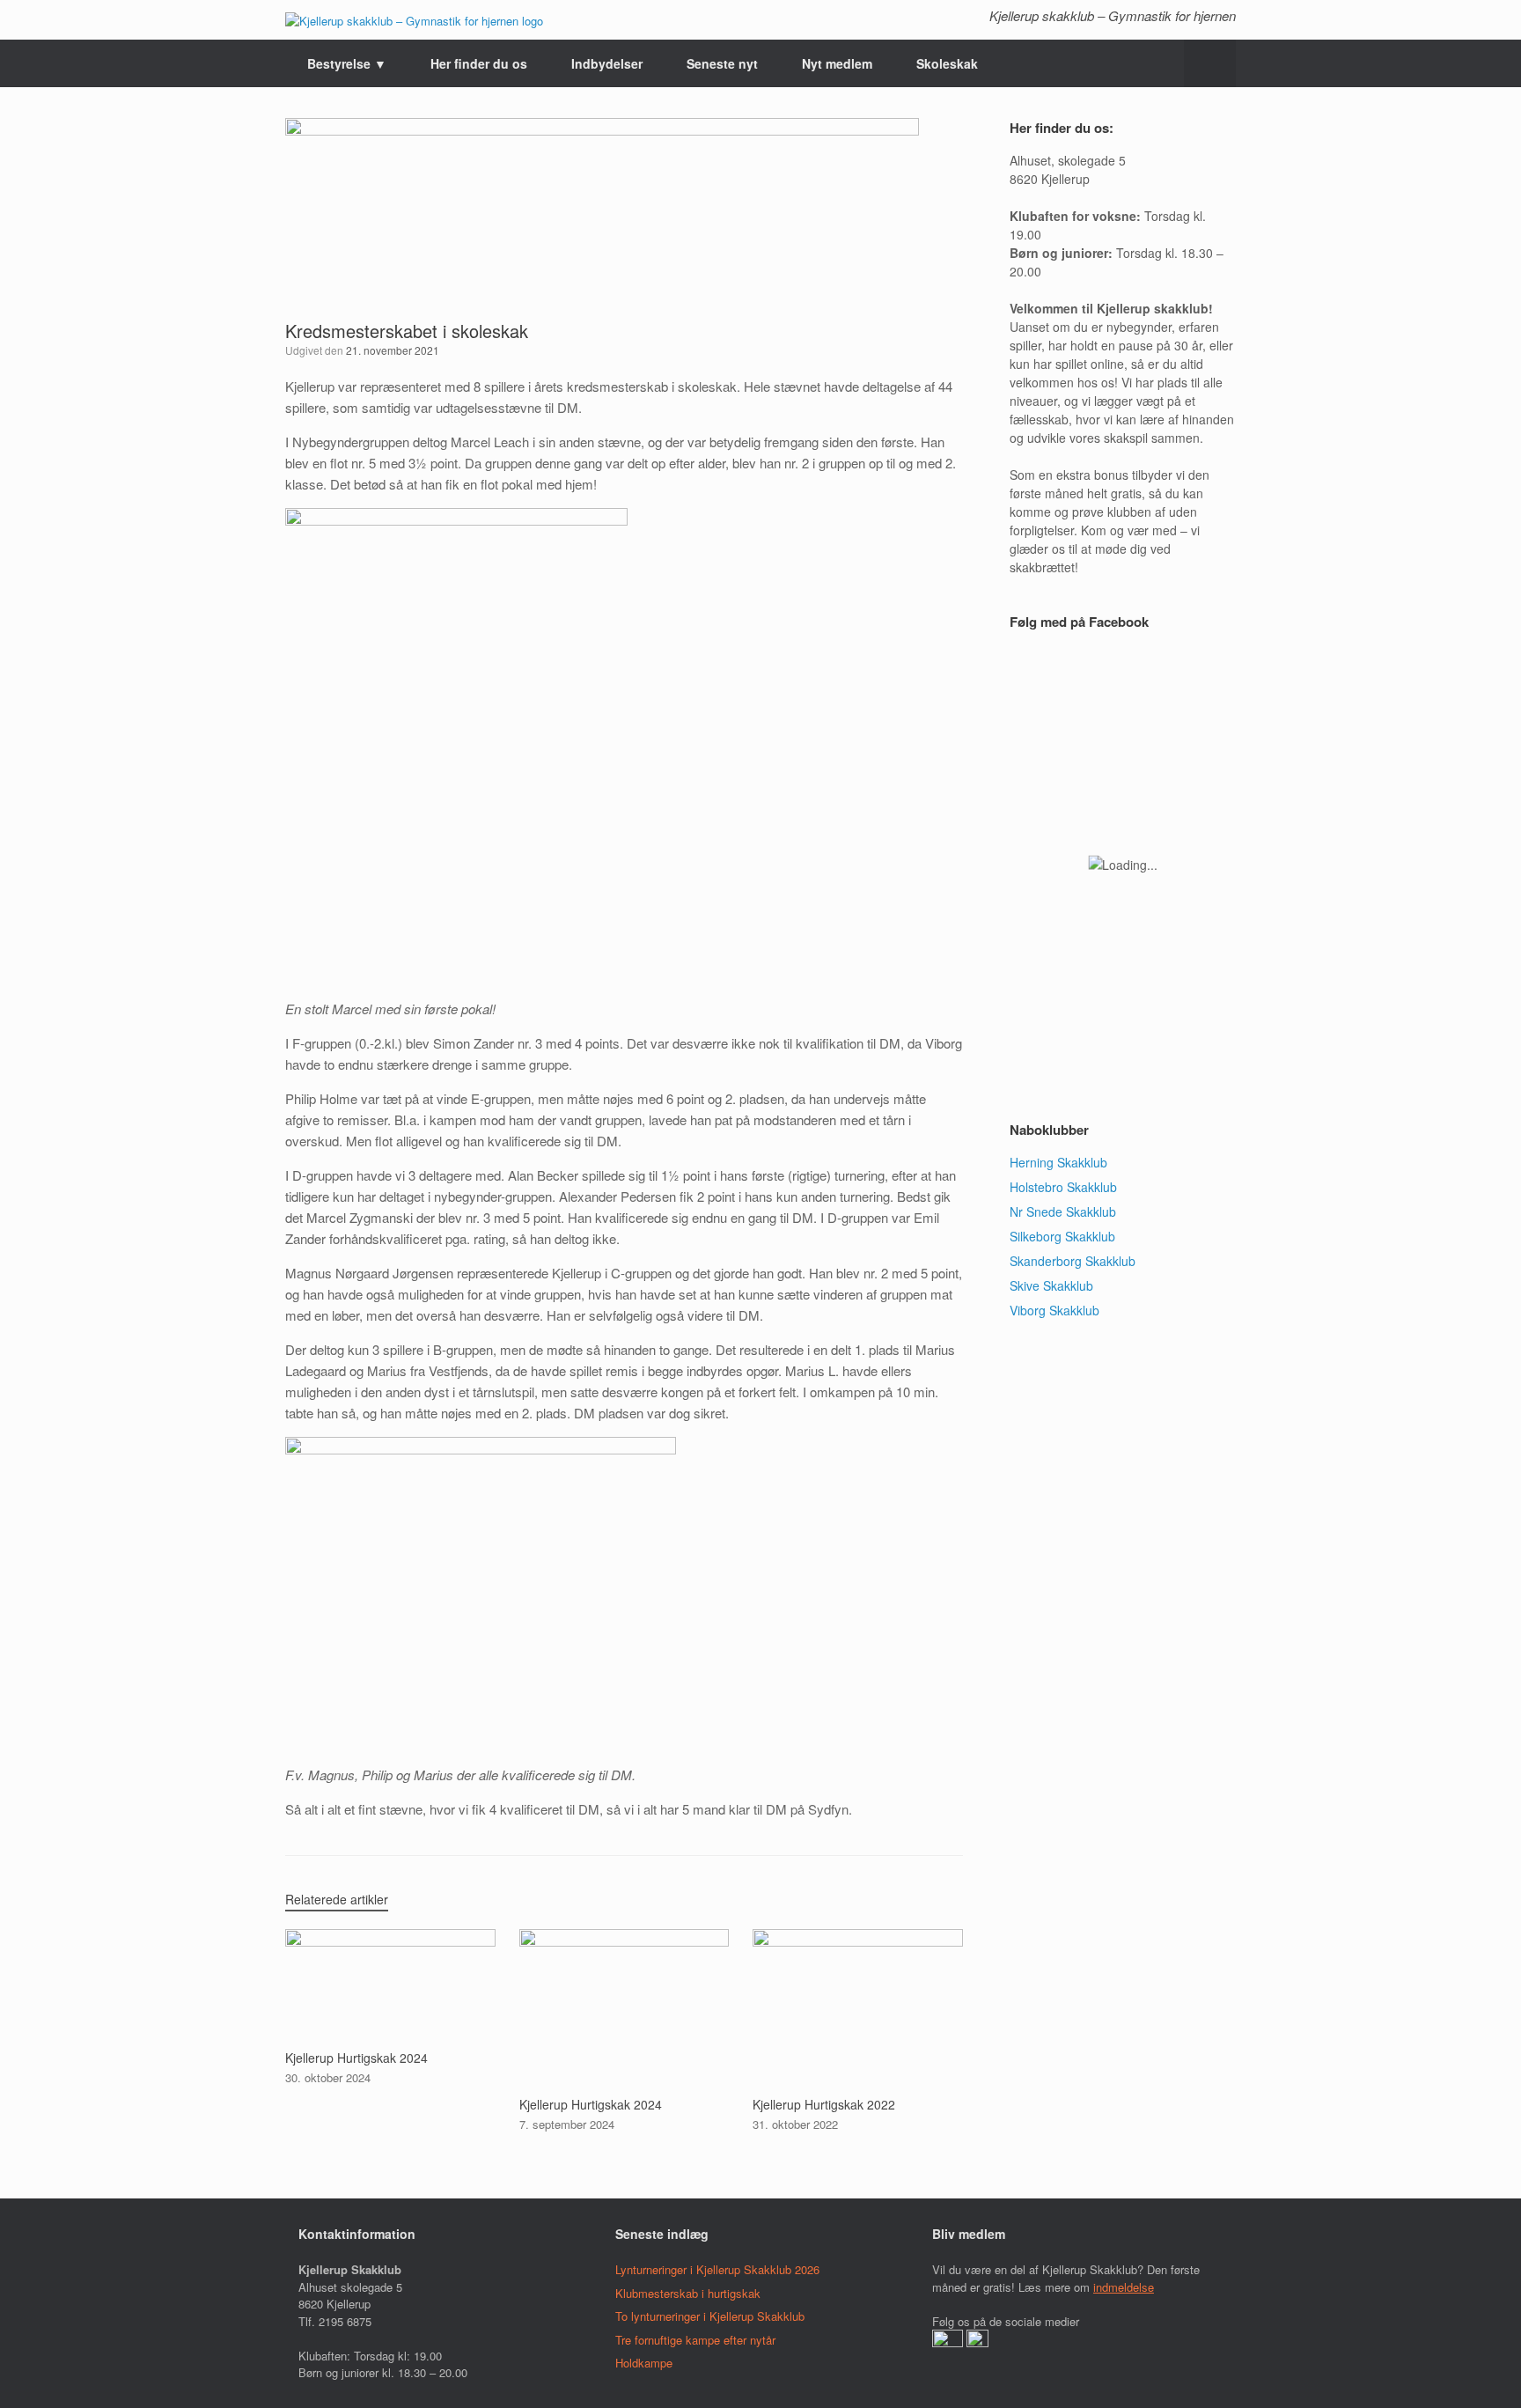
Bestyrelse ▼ (347, 63)
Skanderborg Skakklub (1073, 1261)
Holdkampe (644, 2363)
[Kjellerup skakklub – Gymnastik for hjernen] (414, 20)
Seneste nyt (722, 63)
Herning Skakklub (1058, 1162)
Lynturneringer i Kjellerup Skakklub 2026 (717, 2269)
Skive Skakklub (1051, 1285)
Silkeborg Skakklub (1062, 1236)
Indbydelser (607, 63)
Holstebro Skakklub (1063, 1187)
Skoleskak (947, 63)
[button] (1210, 63)
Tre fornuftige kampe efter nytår (695, 2340)
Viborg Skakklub (1054, 1310)
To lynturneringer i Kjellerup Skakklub (710, 2316)
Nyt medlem (837, 63)
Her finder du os (479, 63)
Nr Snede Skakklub (1063, 1211)
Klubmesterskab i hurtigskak (688, 2293)
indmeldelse (1124, 2287)
